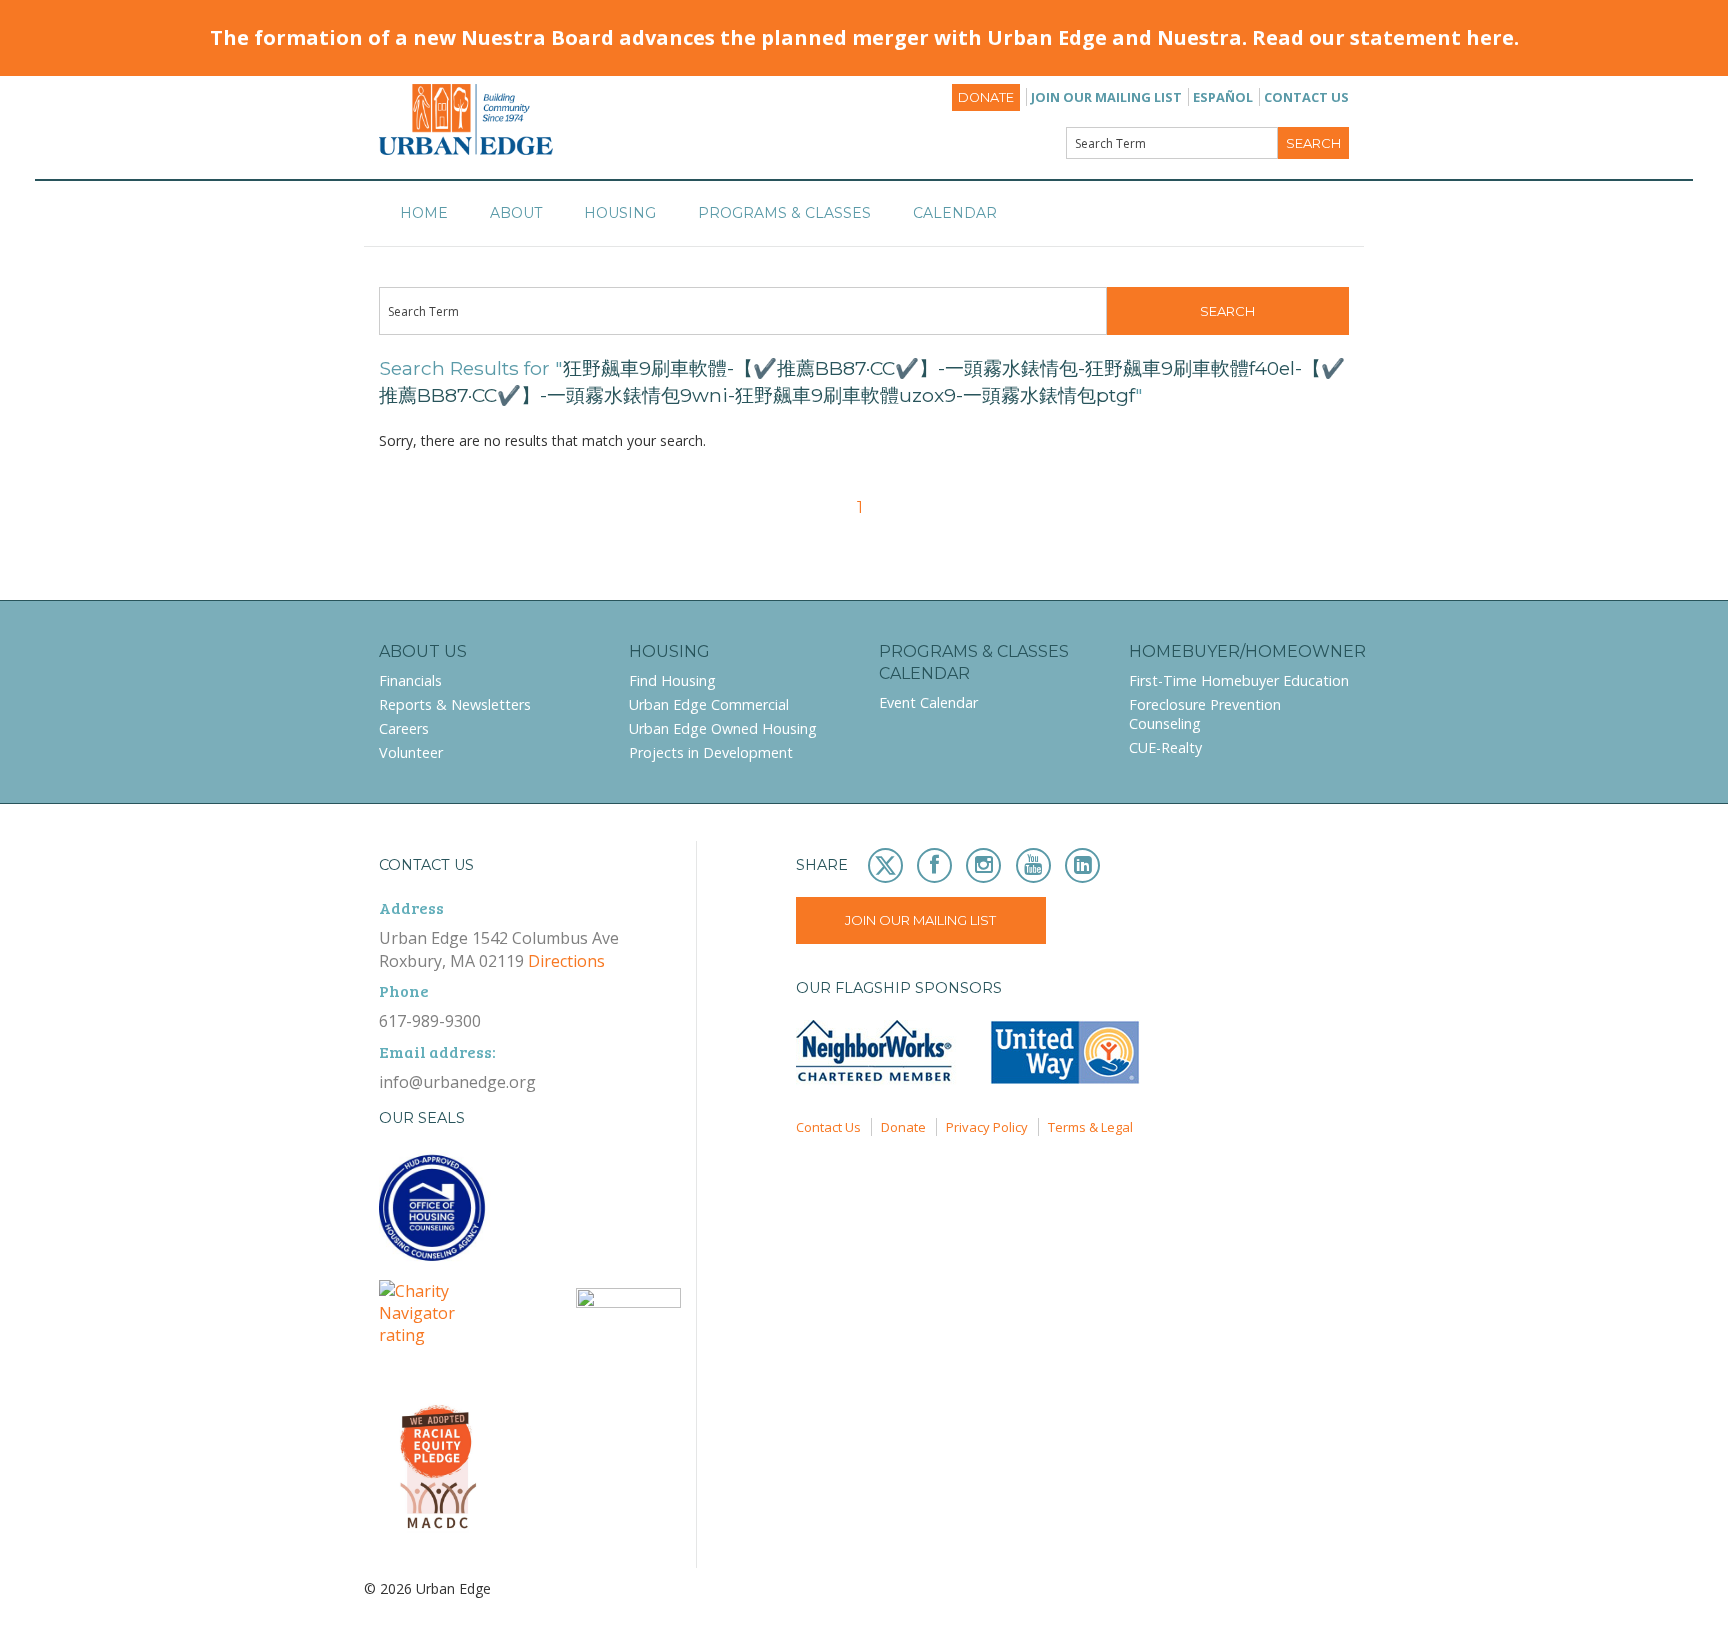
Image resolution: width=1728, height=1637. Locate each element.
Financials (410, 680)
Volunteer (411, 752)
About (516, 213)
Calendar (955, 213)
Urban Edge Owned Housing (723, 728)
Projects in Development (711, 752)
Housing (620, 213)
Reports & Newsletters (455, 704)
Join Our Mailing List (1106, 97)
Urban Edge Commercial (709, 704)
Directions (566, 961)
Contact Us (1306, 97)
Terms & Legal (1090, 1127)
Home (424, 213)
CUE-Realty (1165, 747)
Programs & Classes (784, 213)
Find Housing (672, 680)
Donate (986, 97)
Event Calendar (928, 702)
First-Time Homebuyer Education (1239, 680)
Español (1223, 97)
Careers (404, 728)
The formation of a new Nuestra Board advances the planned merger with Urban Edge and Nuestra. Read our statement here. (864, 37)
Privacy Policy (987, 1127)
